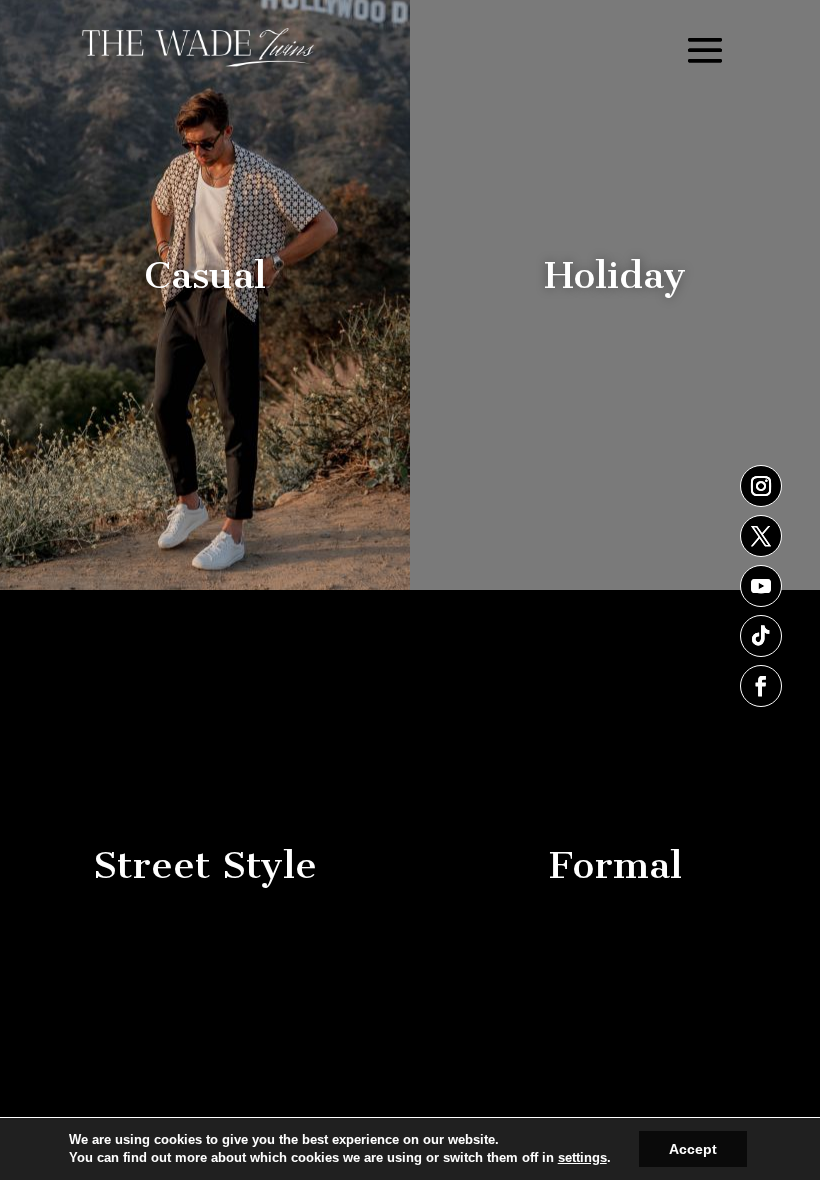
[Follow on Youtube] (761, 586)
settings (582, 1157)
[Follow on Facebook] (761, 686)
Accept (693, 1149)
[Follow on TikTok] (761, 636)
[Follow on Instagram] (761, 486)
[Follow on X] (761, 536)
